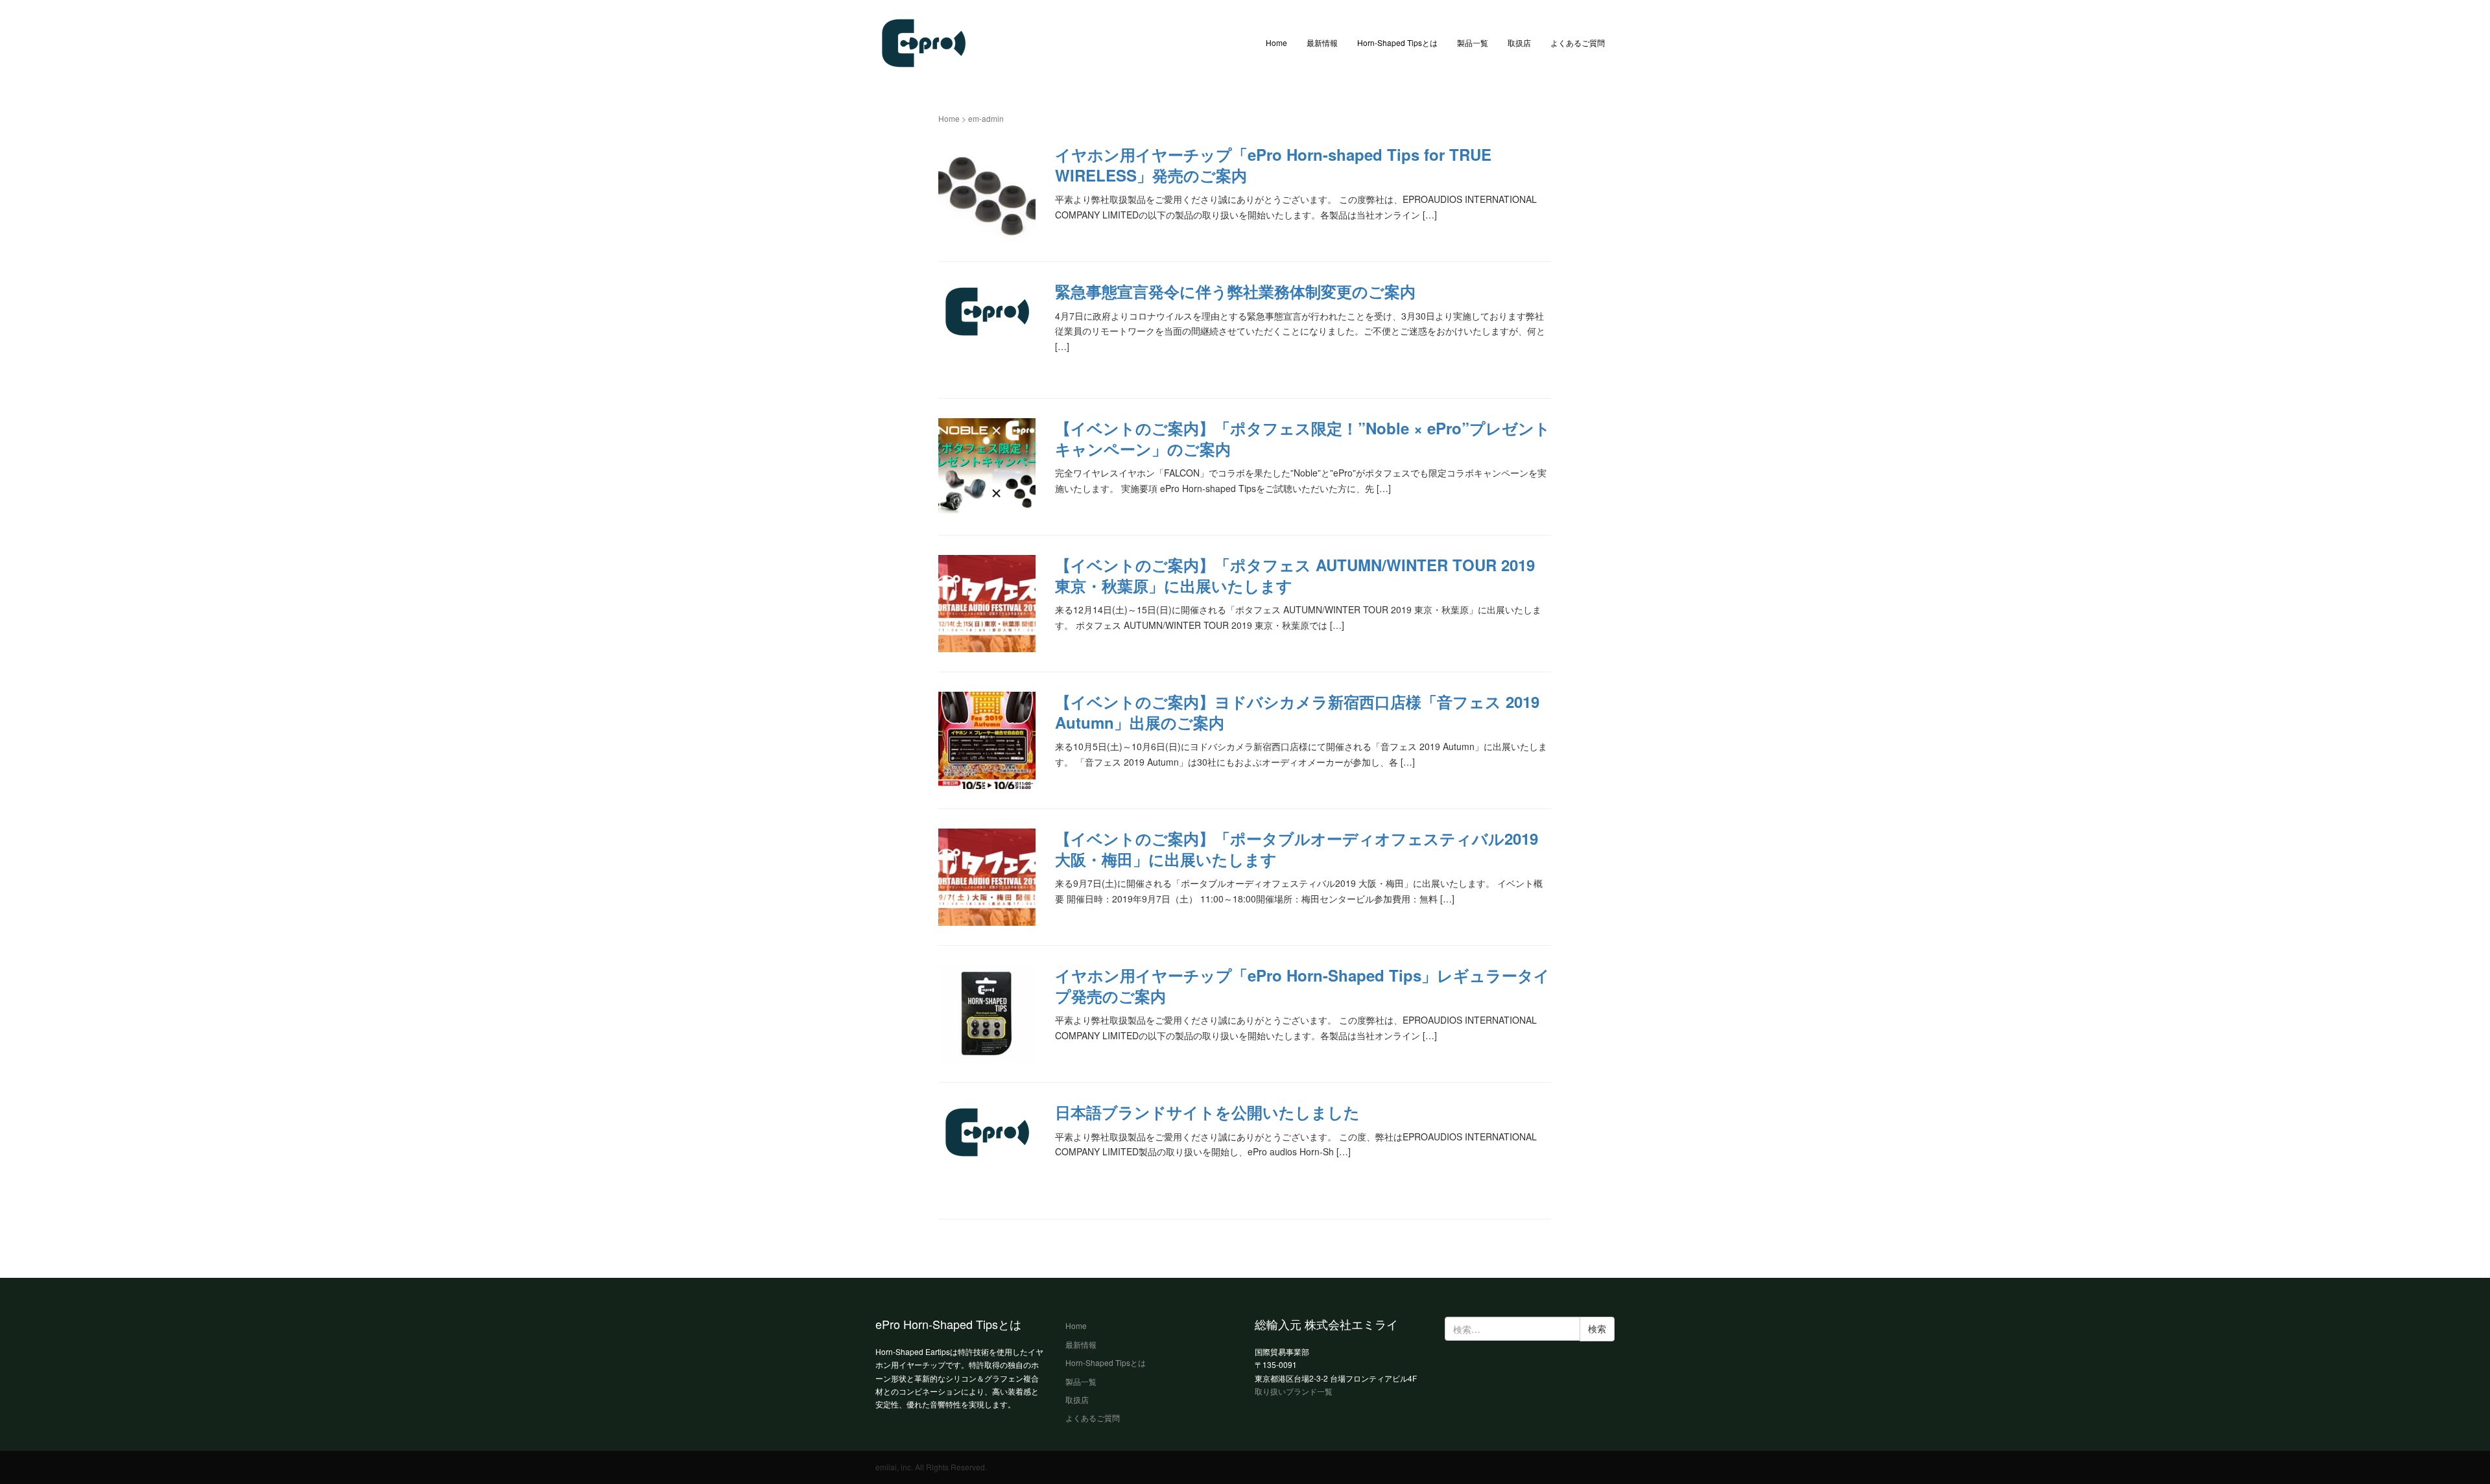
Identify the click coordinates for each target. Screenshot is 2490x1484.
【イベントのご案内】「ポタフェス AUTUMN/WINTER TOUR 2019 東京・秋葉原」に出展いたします (1295, 575)
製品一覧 (1473, 42)
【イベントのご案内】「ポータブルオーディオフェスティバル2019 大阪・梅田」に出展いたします (1297, 848)
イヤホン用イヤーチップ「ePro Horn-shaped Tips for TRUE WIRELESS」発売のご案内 (1273, 164)
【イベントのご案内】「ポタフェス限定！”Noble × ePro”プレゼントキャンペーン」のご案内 (1303, 438)
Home (1276, 42)
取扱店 (1519, 42)
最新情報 (1322, 42)
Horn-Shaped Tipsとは (1397, 42)
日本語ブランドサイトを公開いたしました (1207, 1112)
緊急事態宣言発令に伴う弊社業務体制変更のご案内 (1235, 291)
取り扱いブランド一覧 (1294, 1391)
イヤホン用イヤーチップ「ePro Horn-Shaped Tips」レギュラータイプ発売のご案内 (1302, 985)
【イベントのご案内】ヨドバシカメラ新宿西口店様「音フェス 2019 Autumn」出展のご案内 (1297, 712)
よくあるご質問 (1578, 42)
